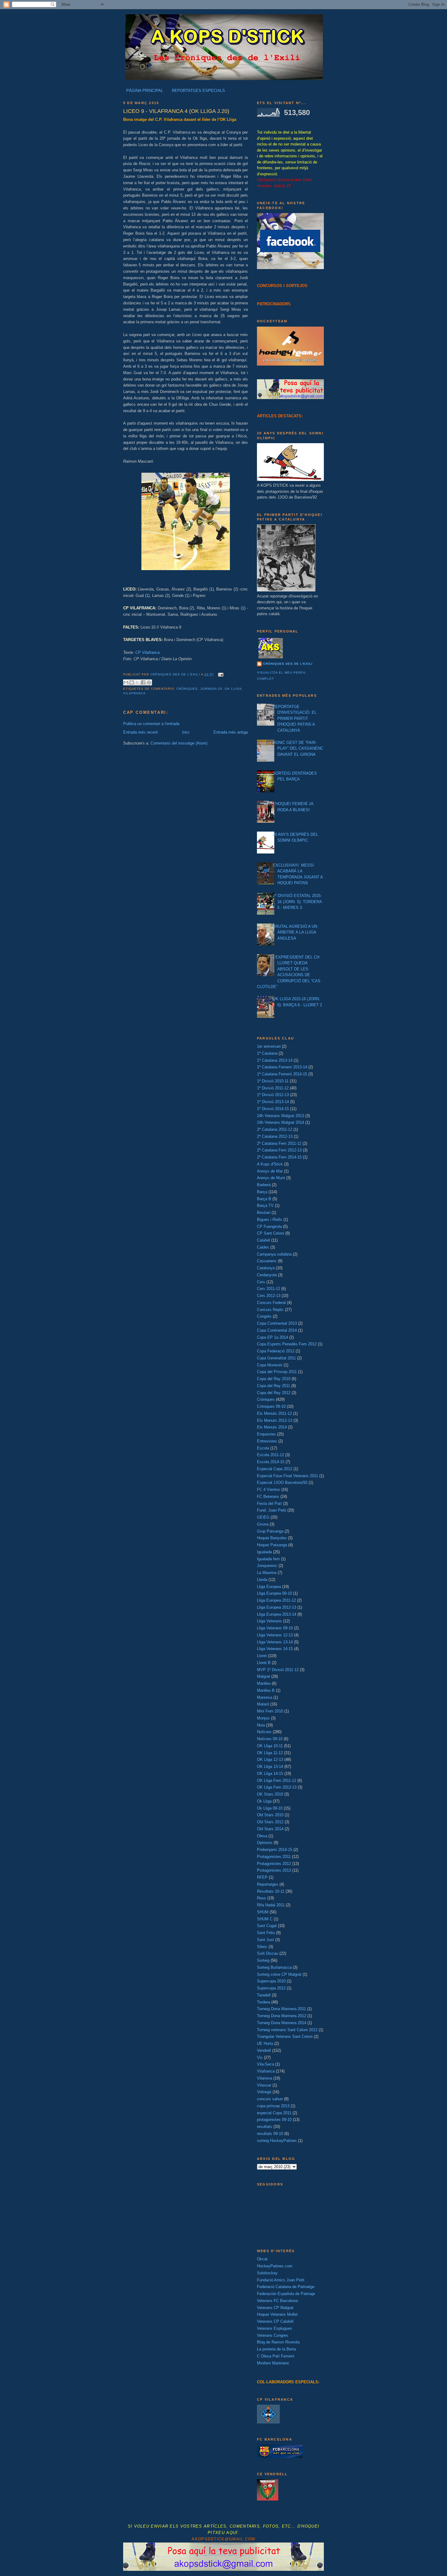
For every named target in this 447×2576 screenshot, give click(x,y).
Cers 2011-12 (269, 1289)
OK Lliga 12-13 (270, 1759)
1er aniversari (269, 1046)
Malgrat (263, 1676)
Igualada (264, 1552)
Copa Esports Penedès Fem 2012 (287, 1344)
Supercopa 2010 (271, 1981)
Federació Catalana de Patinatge (286, 2287)
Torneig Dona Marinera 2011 (281, 2009)
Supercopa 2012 (271, 1988)
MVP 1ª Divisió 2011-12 (278, 1670)
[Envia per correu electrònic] (126, 682)
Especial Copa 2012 (275, 1469)
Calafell (263, 1240)
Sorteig (263, 1960)
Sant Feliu (266, 1933)
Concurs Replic (270, 1310)
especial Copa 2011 (274, 2113)
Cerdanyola (267, 1275)
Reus (262, 1898)
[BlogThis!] (132, 682)
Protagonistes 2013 (274, 1870)
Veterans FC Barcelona (277, 2301)
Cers (261, 1282)
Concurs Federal (271, 1303)
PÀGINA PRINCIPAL (145, 91)
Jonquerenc (267, 1566)
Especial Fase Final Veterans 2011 (288, 1476)
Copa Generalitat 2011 (276, 1358)
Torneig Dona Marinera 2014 (282, 2023)
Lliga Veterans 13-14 (275, 1642)
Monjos (263, 1718)
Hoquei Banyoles (272, 1538)
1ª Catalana (267, 1053)
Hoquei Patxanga (272, 1545)
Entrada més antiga (231, 732)
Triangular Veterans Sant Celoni (285, 2036)
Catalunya (266, 1268)
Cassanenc (267, 1261)
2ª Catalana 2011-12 (275, 1129)
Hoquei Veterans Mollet (277, 2314)
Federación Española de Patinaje (286, 2294)
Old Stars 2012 (270, 1822)
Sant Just (265, 1940)
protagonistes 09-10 (274, 2120)
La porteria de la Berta (276, 2349)
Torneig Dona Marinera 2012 (282, 2016)
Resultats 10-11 (271, 1891)
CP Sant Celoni (270, 1233)
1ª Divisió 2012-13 (273, 1095)
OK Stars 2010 (270, 1794)
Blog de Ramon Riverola (278, 2342)
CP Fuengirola (269, 1227)
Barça (262, 1192)
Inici (186, 732)
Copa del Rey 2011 (274, 1386)
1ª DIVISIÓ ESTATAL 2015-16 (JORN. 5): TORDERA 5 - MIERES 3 (297, 902)
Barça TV (265, 1206)
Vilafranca (134, 693)
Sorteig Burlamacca (274, 1967)
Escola (263, 1448)
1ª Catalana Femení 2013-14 (282, 1067)
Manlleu (264, 1683)
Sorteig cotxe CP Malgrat (279, 1974)
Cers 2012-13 (269, 1296)
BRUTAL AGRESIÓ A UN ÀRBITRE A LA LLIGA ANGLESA (295, 932)
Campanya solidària (274, 1254)
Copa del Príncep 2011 (277, 1372)
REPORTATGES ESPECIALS (198, 91)
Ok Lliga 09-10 (270, 1808)
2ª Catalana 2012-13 (275, 1136)
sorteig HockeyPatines (277, 2141)
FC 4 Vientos (269, 1490)
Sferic (262, 1947)
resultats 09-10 (270, 2134)
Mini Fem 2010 (270, 1711)
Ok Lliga (233, 689)
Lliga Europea (269, 1587)
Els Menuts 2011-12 (274, 1413)
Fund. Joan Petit (272, 1510)
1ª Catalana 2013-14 (275, 1060)
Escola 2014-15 (271, 1462)
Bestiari (264, 1213)
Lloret (262, 1656)
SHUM (263, 1912)
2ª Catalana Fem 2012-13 (279, 1150)
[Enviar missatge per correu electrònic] (220, 674)
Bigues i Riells (270, 1220)
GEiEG (263, 1517)
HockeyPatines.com (275, 2266)
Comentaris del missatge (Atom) (179, 743)
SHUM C (265, 1919)
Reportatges (268, 1884)
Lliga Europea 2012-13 (277, 1607)
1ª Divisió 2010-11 (273, 1081)
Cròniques (187, 689)
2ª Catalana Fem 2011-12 (279, 1143)
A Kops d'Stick (270, 1164)
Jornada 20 (211, 689)
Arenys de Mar (270, 1171)
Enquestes (266, 1434)
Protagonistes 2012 (274, 1864)
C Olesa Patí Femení (276, 2356)
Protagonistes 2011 (274, 1857)
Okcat (262, 2259)
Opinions (265, 1843)
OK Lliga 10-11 (270, 1746)
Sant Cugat (267, 1926)
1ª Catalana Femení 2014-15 (282, 1074)
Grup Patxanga (270, 1531)
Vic (260, 2057)
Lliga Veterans (269, 1621)
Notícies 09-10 (270, 1739)
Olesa (262, 1836)
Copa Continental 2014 (277, 1330)
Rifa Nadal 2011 (271, 1905)
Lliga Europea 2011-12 (276, 1600)
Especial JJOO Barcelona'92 (282, 1483)
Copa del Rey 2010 (274, 1379)
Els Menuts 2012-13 (275, 1420)
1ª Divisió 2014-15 (273, 1109)
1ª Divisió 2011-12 (273, 1088)
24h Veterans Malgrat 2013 (281, 1116)
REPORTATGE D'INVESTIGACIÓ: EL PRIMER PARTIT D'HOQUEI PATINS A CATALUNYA (295, 718)
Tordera (263, 2002)
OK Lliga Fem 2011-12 (277, 1780)
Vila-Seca (265, 2064)
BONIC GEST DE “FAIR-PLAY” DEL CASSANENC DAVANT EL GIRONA (298, 748)
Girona (263, 1524)
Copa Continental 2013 (277, 1323)
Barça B (264, 1199)
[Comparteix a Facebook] (143, 682)
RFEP (262, 1877)
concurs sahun (270, 2099)
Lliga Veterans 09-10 (275, 1628)
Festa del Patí (269, 1504)
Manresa (265, 1697)
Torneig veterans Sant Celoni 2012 (287, 2030)
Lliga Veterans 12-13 (275, 1635)
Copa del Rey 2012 (274, 1393)
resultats (265, 2127)
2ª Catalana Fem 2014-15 (279, 1157)
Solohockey (267, 2273)
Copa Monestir (270, 1365)
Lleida (262, 1580)
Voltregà (264, 2092)
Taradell (264, 1995)
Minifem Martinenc (273, 2363)
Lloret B (264, 1663)
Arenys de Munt (271, 1178)
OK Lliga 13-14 (270, 1766)
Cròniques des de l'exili (288, 664)
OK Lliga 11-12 (270, 1753)
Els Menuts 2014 (272, 1427)
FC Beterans (268, 1497)
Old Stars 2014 (270, 1829)
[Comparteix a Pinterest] (149, 682)
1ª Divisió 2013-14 (273, 1102)
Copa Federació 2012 (276, 1351)
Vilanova (265, 2078)
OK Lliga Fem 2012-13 (277, 1787)
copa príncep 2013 (273, 2106)
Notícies (264, 1732)
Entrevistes (267, 1441)
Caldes (263, 1247)
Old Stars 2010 (270, 1815)
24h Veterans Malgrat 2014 (281, 1122)
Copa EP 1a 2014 (272, 1337)
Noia (261, 1725)
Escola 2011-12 (270, 1455)
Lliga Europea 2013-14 (277, 1614)
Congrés (264, 1316)
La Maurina (267, 1573)
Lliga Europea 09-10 (274, 1593)
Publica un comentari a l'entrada (151, 724)
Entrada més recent (140, 732)
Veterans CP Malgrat (275, 2308)
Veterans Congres (273, 2335)
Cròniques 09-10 (271, 1406)
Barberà (264, 1185)
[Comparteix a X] (137, 682)
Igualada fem (268, 1559)
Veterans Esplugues (275, 2328)
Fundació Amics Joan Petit (281, 2280)
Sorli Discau (268, 1953)
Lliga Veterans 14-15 (275, 1649)
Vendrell (264, 2050)
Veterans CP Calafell (275, 2321)
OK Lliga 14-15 (270, 1773)
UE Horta (265, 2043)
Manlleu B (266, 1690)
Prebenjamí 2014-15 (275, 1850)
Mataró (263, 1704)
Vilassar (264, 2085)
